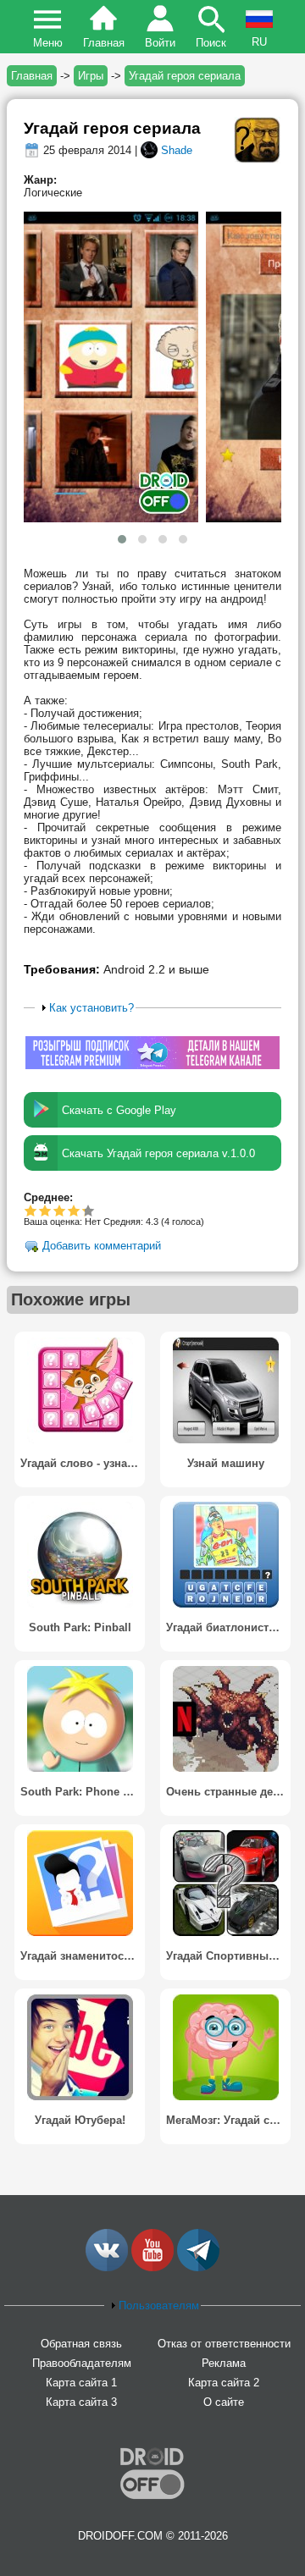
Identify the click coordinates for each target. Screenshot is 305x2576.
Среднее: (48, 1197)
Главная (104, 43)
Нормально (45, 1210)
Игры (91, 76)
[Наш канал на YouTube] (152, 2267)
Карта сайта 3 (81, 2402)
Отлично (83, 1210)
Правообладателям (82, 2363)
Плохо (31, 1210)
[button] (122, 539)
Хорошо (60, 1210)
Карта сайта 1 (81, 2383)
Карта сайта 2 (224, 2383)
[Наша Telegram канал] (198, 2267)
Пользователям (159, 2306)
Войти (160, 43)
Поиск (211, 43)
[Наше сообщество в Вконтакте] (107, 2267)
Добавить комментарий (102, 1247)
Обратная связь (81, 2344)
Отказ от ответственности (224, 2344)
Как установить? (91, 1008)
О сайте (224, 2402)
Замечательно (74, 1210)
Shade (177, 150)
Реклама (224, 2363)
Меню (48, 43)
